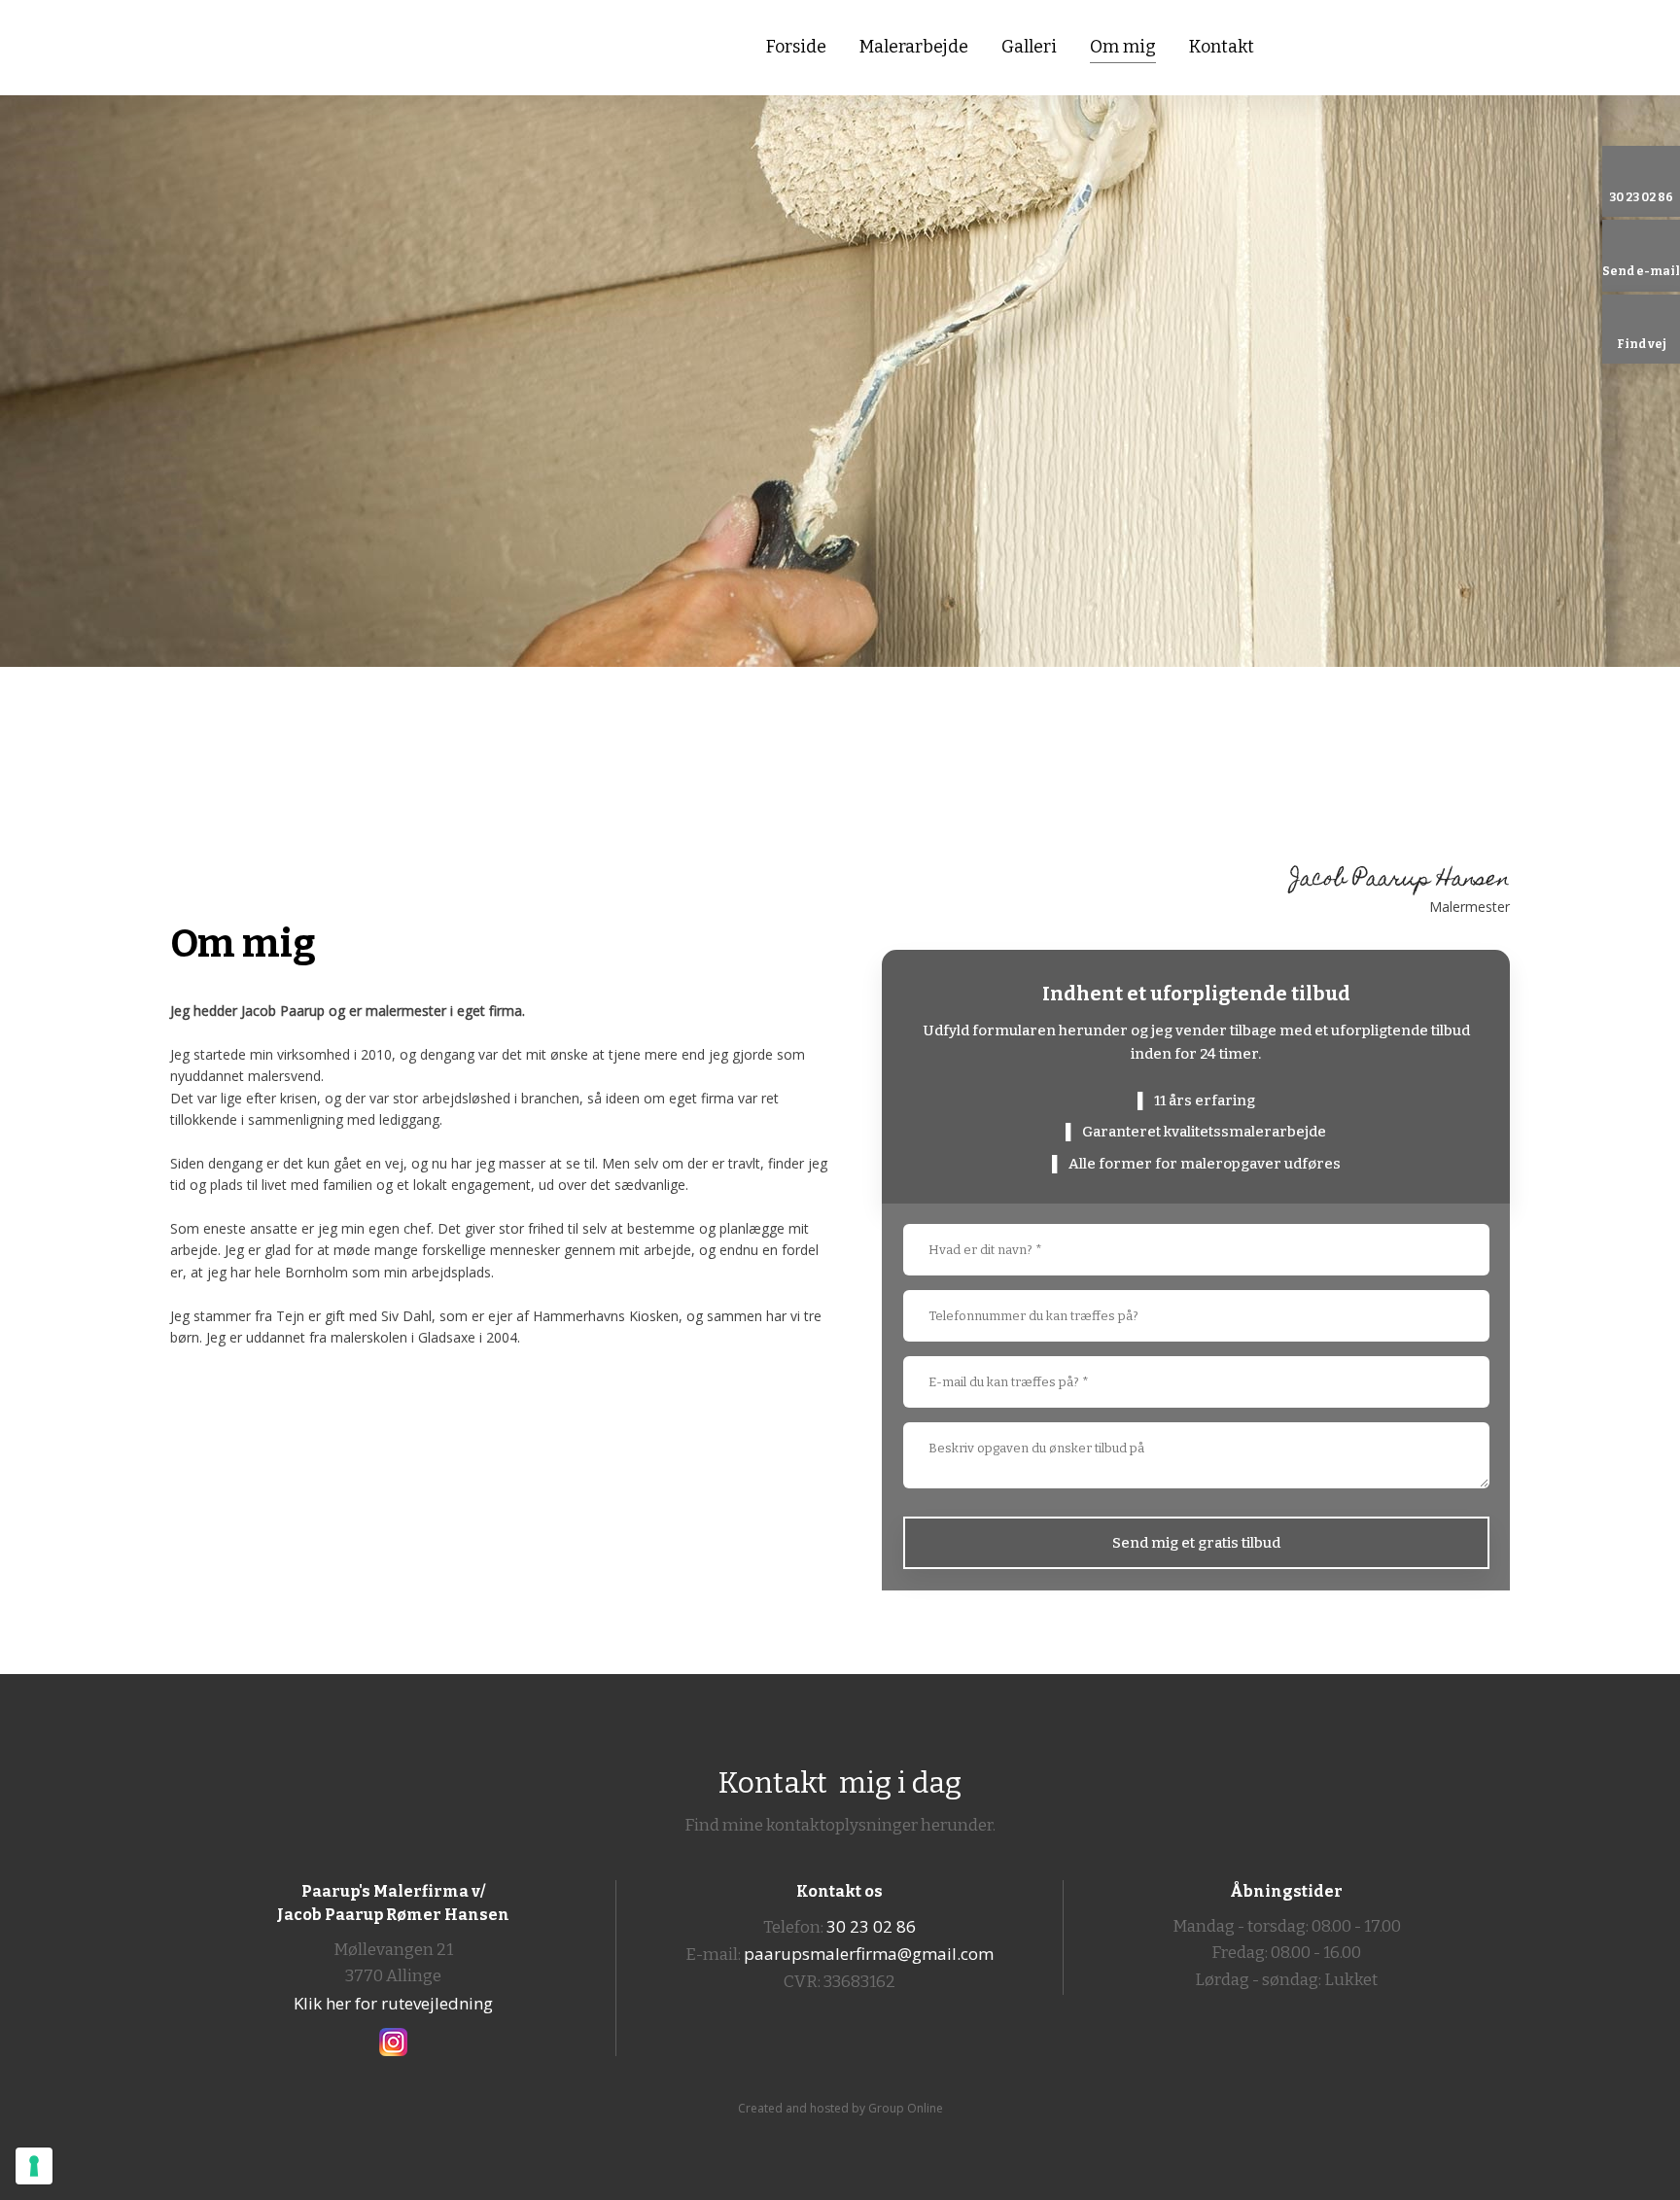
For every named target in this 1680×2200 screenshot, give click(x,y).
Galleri (1029, 47)
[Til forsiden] (321, 46)
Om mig (1123, 47)
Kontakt (1222, 47)
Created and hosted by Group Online (840, 2108)
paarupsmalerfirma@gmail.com (869, 1954)
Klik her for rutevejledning (393, 2003)
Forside (796, 47)
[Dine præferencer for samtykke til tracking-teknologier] (34, 2166)
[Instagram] (393, 2042)
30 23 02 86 (871, 1926)
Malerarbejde (914, 47)
